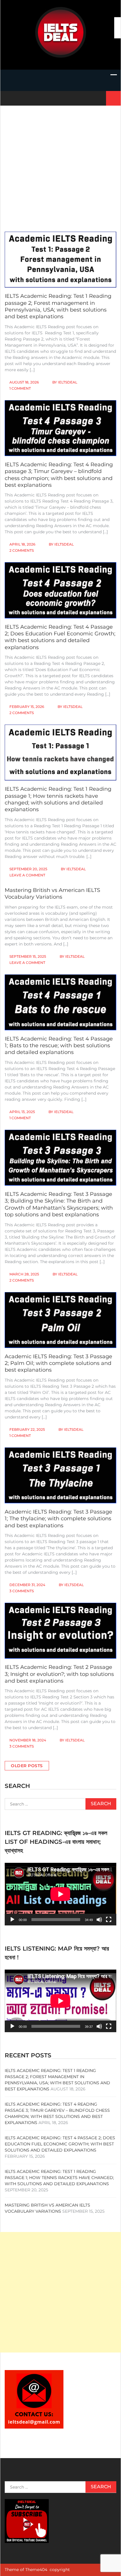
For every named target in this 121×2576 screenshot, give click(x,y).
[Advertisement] (60, 163)
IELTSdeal (68, 382)
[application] (60, 1894)
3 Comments (22, 1591)
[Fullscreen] (109, 1920)
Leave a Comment (27, 875)
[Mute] (99, 1920)
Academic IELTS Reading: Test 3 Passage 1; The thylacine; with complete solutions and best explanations (58, 1519)
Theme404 (36, 2570)
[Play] (12, 1920)
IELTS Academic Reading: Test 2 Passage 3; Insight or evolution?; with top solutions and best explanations (59, 1674)
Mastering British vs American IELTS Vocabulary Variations (52, 894)
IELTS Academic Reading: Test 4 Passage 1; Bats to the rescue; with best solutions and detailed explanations (59, 1046)
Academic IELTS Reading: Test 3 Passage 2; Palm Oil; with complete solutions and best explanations (58, 1363)
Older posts (27, 1766)
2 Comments (22, 550)
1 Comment (20, 388)
